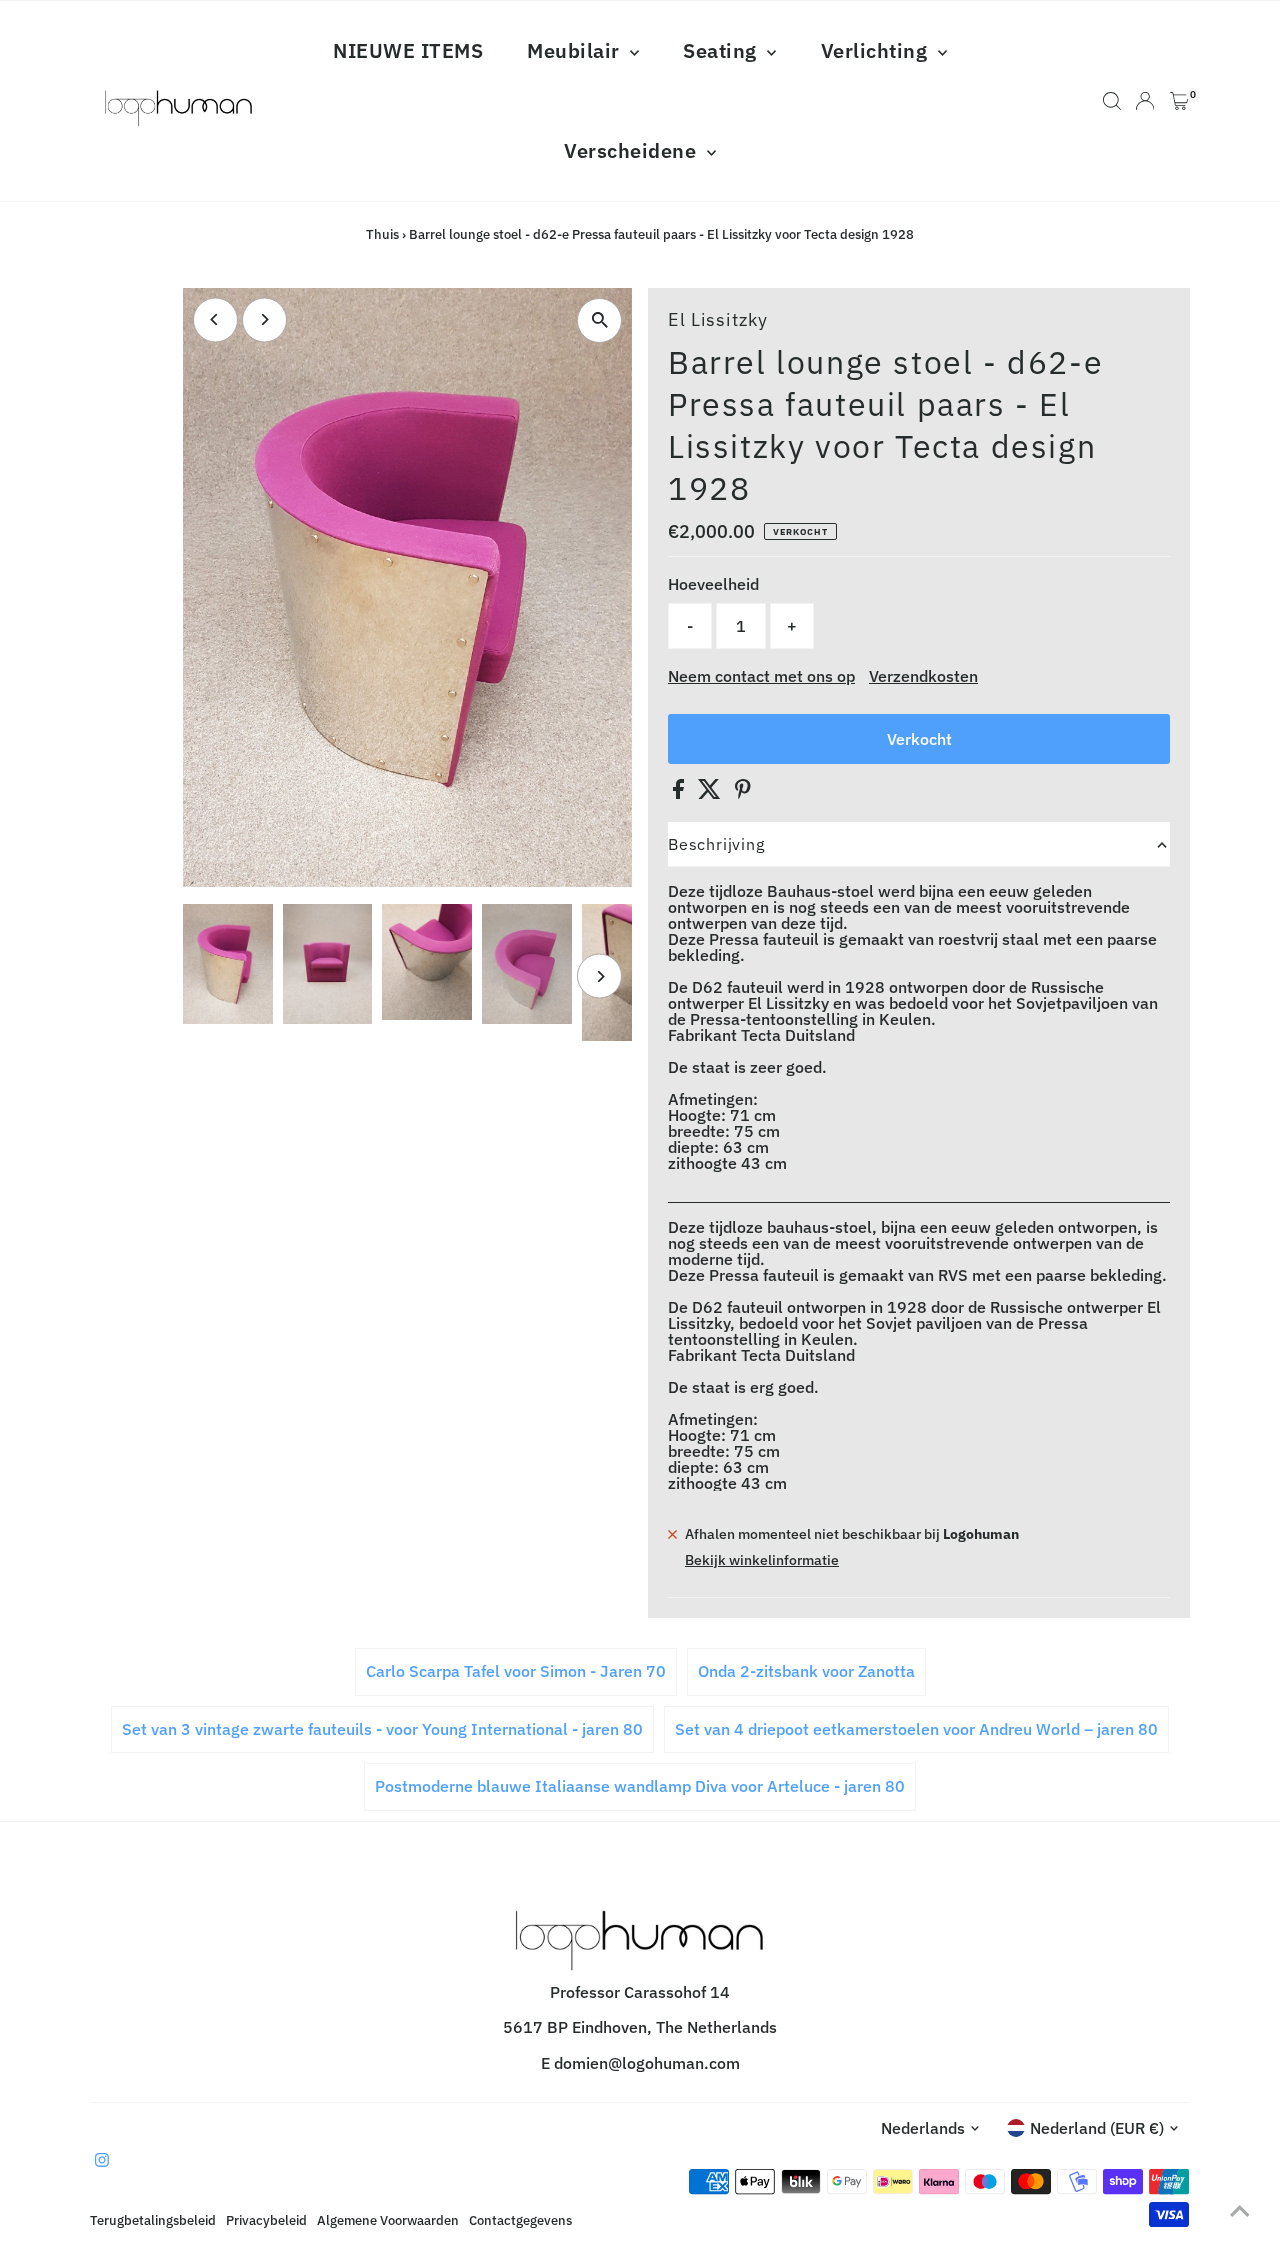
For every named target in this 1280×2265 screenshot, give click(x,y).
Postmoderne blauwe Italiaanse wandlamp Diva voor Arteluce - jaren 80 (640, 1786)
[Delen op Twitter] (711, 793)
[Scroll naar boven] (1240, 2210)
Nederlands (923, 2128)
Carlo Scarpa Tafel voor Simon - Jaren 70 (516, 1671)
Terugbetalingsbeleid (153, 2220)
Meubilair (576, 50)
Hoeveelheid (713, 584)
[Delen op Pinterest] (743, 793)
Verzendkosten (923, 676)
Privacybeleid (266, 2220)
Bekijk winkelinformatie (762, 1560)
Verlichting (877, 50)
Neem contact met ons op (761, 676)
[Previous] (215, 319)
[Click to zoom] (599, 320)
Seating (722, 50)
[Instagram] (102, 2161)
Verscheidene (633, 150)
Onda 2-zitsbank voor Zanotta (806, 1671)
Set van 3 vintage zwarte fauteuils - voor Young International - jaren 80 (382, 1729)
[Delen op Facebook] (680, 793)
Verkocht (919, 739)
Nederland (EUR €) (1097, 2128)
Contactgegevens (520, 2220)
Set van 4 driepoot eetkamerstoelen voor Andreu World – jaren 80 (916, 1729)
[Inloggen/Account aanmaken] (1145, 101)
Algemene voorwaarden (388, 2220)
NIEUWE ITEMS (408, 50)
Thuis (382, 234)
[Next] (264, 319)
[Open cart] (1179, 101)
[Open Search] (1112, 101)
